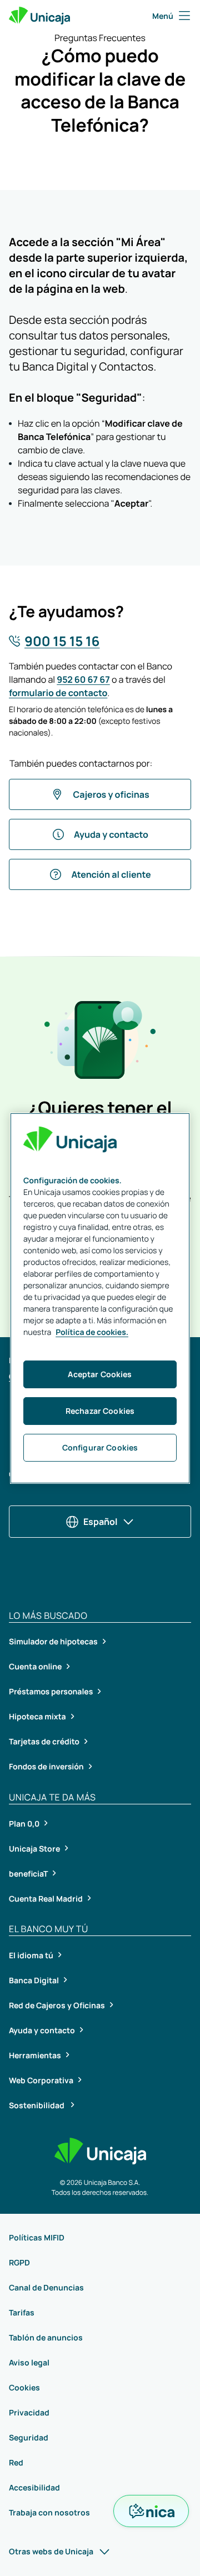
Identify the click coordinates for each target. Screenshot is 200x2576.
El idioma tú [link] (31, 1955)
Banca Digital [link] (34, 1980)
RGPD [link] (19, 2262)
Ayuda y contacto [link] (42, 2030)
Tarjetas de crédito (44, 1742)
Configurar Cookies (100, 1447)
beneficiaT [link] (28, 1874)
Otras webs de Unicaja (51, 2551)
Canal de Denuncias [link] (46, 2287)
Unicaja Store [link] (34, 1849)
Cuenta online (35, 1667)
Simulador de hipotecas (53, 1642)
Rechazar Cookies (100, 1411)
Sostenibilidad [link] (37, 2105)
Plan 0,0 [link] (24, 1824)
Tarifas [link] (22, 2312)
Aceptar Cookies (100, 1374)
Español (100, 1522)
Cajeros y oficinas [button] (111, 794)
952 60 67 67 (83, 679)
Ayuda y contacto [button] (111, 834)
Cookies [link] (24, 2387)
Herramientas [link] (35, 2055)
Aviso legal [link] (29, 2362)
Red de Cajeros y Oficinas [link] (57, 2005)
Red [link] (16, 2462)
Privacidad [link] (29, 2412)
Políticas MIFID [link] (37, 2237)
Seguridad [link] (29, 2437)
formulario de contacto (58, 693)
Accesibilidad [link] (34, 2487)
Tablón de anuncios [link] (46, 2337)
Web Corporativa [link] (41, 2080)
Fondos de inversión (46, 1767)
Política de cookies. (92, 1332)
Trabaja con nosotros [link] (49, 2512)
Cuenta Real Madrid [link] (46, 1899)
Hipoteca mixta (37, 1717)
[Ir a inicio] (39, 16)
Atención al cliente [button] (111, 874)
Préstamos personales (51, 1692)
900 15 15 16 (62, 641)
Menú (163, 16)
